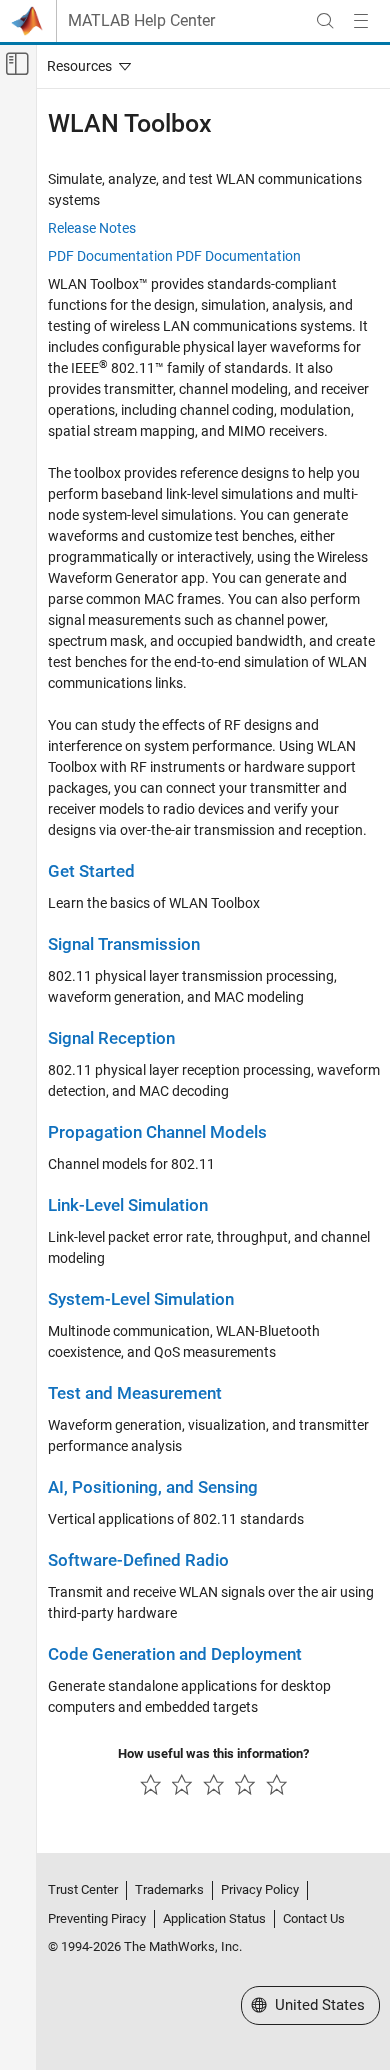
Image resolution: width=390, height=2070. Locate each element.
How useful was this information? (213, 1753)
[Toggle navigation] (85, 66)
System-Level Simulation (141, 1299)
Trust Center (83, 1889)
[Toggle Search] (325, 21)
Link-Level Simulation (128, 1205)
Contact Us (314, 1918)
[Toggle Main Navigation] (361, 21)
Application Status (214, 1918)
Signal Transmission (124, 944)
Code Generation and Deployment (175, 1654)
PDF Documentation (110, 256)
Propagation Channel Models (157, 1132)
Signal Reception (111, 1038)
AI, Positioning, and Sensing (153, 1487)
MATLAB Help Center (141, 21)
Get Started (91, 871)
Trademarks (169, 1889)
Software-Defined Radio (138, 1560)
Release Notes (92, 228)
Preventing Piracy (97, 1918)
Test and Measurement (135, 1393)
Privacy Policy (260, 1889)
